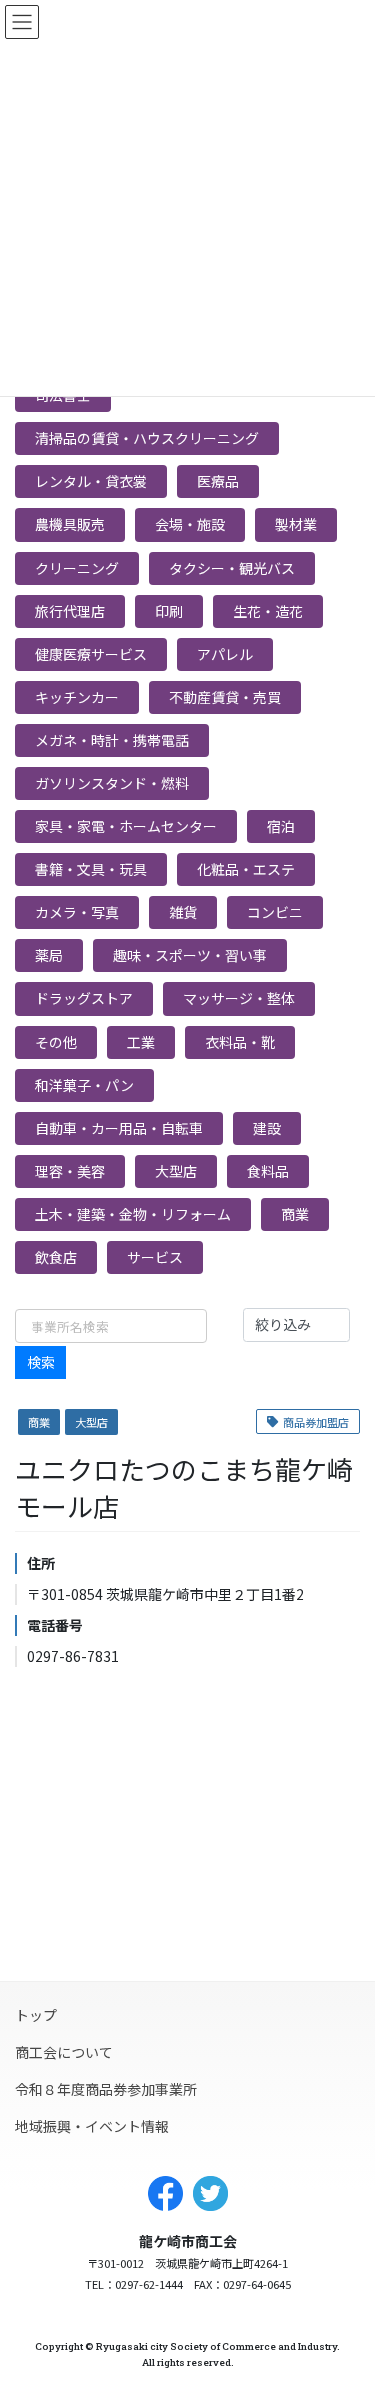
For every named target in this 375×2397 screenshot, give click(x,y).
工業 (141, 1042)
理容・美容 (70, 1171)
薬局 (49, 955)
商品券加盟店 (316, 1422)
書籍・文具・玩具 (91, 869)
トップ (36, 2015)
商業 (295, 1214)
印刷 (169, 611)
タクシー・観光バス (232, 568)
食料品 (268, 1171)
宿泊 (281, 826)
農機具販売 (70, 524)
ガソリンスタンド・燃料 (112, 783)
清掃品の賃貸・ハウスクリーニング (147, 438)
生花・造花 (268, 611)
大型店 (176, 1171)
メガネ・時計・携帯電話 (112, 740)
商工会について (64, 2052)
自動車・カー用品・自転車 (119, 1128)
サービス (155, 1257)
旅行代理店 (70, 611)
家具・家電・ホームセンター (126, 826)
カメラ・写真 (77, 912)
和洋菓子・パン (84, 1085)
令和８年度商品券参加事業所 (106, 2089)
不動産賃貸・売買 (225, 697)
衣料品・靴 (240, 1042)
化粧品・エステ (246, 869)
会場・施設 (190, 524)
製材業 (296, 524)
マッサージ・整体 (239, 998)
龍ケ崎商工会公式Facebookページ (165, 2193)
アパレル (225, 654)
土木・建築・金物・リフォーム (133, 1214)
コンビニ (275, 912)
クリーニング (77, 568)
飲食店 (56, 1257)
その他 (56, 1042)
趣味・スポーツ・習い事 (190, 955)
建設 (267, 1128)
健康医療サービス (91, 654)
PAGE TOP (338, 2362)
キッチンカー (77, 697)
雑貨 (183, 912)
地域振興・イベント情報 (92, 2126)
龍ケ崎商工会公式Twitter (210, 2193)
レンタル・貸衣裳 (91, 481)
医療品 (218, 481)
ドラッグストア (84, 998)
